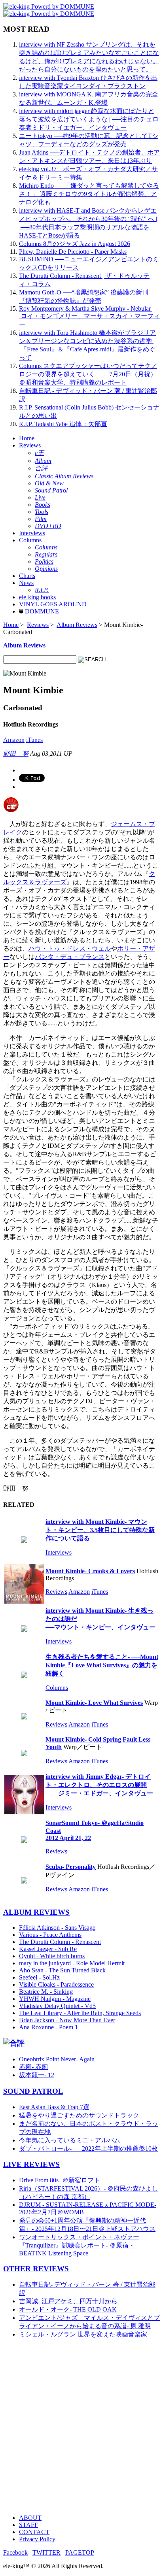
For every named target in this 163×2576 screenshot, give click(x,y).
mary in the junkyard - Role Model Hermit (72, 1963)
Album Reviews (77, 625)
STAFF (28, 2525)
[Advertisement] (81, 2427)
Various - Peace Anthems (50, 1935)
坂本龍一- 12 (37, 2075)
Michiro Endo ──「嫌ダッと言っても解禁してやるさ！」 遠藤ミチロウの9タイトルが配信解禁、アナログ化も (89, 194)
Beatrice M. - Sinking (46, 1992)
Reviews (30, 445)
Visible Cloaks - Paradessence (56, 1984)
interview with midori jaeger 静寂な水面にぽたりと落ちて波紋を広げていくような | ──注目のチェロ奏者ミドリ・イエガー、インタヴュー (89, 119)
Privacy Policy (37, 2539)
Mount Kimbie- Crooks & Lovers (90, 1571)
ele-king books (37, 597)
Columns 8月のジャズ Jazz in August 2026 (75, 244)
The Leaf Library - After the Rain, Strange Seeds (80, 2013)
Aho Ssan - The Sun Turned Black (62, 1970)
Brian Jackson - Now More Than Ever (67, 2020)
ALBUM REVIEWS (36, 1912)
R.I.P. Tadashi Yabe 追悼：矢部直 (63, 424)
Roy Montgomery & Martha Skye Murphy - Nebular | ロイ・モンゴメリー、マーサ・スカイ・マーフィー (89, 316)
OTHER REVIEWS (36, 2269)
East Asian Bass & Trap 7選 (54, 2107)
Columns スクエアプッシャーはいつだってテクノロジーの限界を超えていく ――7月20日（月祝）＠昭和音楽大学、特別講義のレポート (88, 374)
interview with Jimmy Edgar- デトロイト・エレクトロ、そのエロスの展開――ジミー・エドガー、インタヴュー (99, 1785)
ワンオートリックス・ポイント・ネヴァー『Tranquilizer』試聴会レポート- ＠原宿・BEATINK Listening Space (79, 2245)
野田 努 (16, 754)
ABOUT (30, 2518)
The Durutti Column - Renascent (60, 1942)
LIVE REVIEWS (31, 2164)
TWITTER (46, 2552)
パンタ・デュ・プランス (70, 957)
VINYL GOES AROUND (53, 604)
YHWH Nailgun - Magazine (55, 1999)
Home (27, 438)
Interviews (32, 533)
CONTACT (34, 2532)
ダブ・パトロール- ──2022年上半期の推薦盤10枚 (88, 2149)
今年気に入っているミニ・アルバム (70, 2140)
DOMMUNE (41, 611)
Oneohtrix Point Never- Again (57, 2059)
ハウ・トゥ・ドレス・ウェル (70, 948)
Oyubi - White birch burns (52, 1956)
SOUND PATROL (33, 2091)
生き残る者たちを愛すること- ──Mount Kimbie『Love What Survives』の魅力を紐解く (102, 1665)
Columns (30, 540)
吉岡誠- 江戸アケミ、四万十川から (68, 2301)
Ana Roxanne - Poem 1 (48, 2027)
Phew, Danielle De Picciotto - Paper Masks (73, 252)
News (26, 583)
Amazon (14, 740)
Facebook (15, 2552)
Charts (27, 576)
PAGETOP (80, 2552)
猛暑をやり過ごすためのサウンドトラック (79, 2115)
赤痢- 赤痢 (33, 2067)
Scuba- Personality (71, 1867)
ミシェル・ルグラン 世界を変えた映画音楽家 (83, 2334)
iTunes (34, 740)
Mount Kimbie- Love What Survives (94, 1703)
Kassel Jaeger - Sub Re (48, 1949)
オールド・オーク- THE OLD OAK (68, 2309)
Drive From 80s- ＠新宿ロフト (60, 2180)
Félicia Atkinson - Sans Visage (57, 1928)
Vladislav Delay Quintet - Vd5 (57, 2006)
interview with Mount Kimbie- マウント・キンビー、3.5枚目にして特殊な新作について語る (100, 1530)
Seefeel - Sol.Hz (39, 1977)
